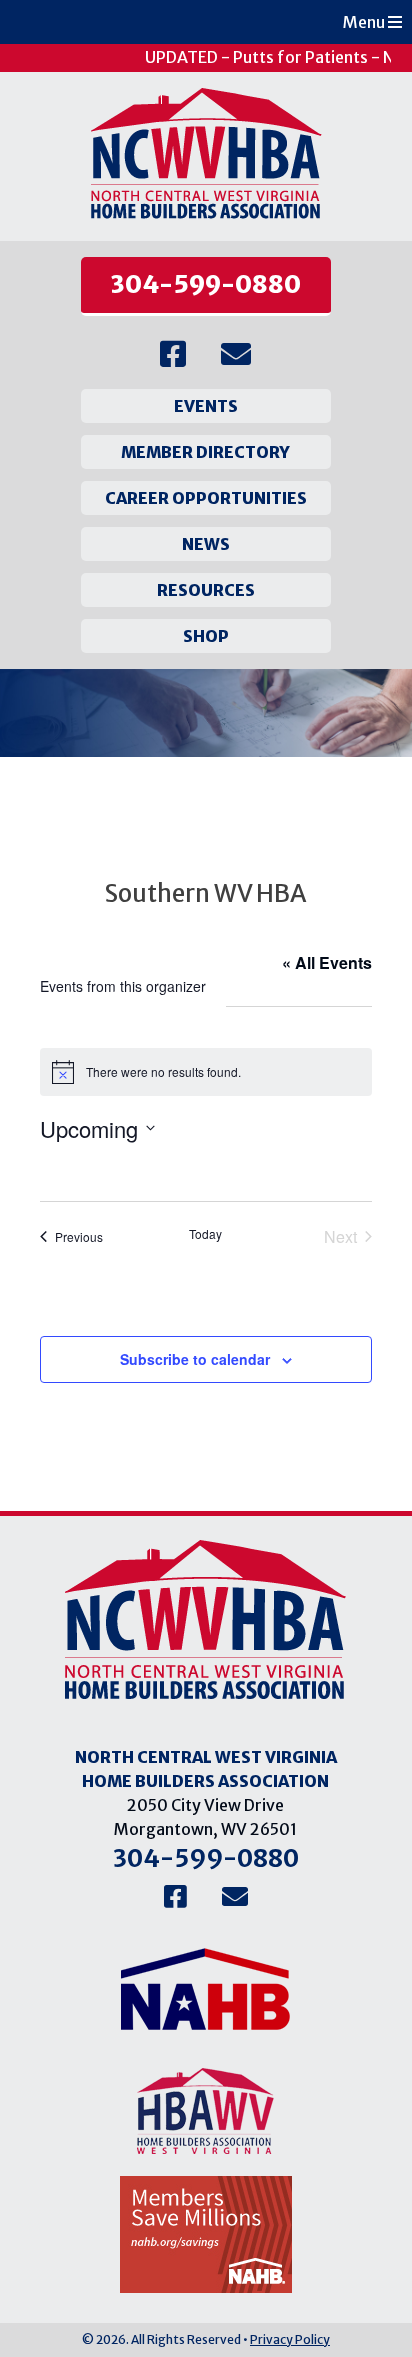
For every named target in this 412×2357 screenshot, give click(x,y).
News (206, 544)
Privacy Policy (290, 2339)
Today (205, 1234)
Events (206, 406)
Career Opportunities (206, 498)
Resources (206, 590)
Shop (206, 636)
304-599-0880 (206, 284)
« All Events (327, 962)
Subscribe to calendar (195, 1359)
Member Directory (205, 452)
